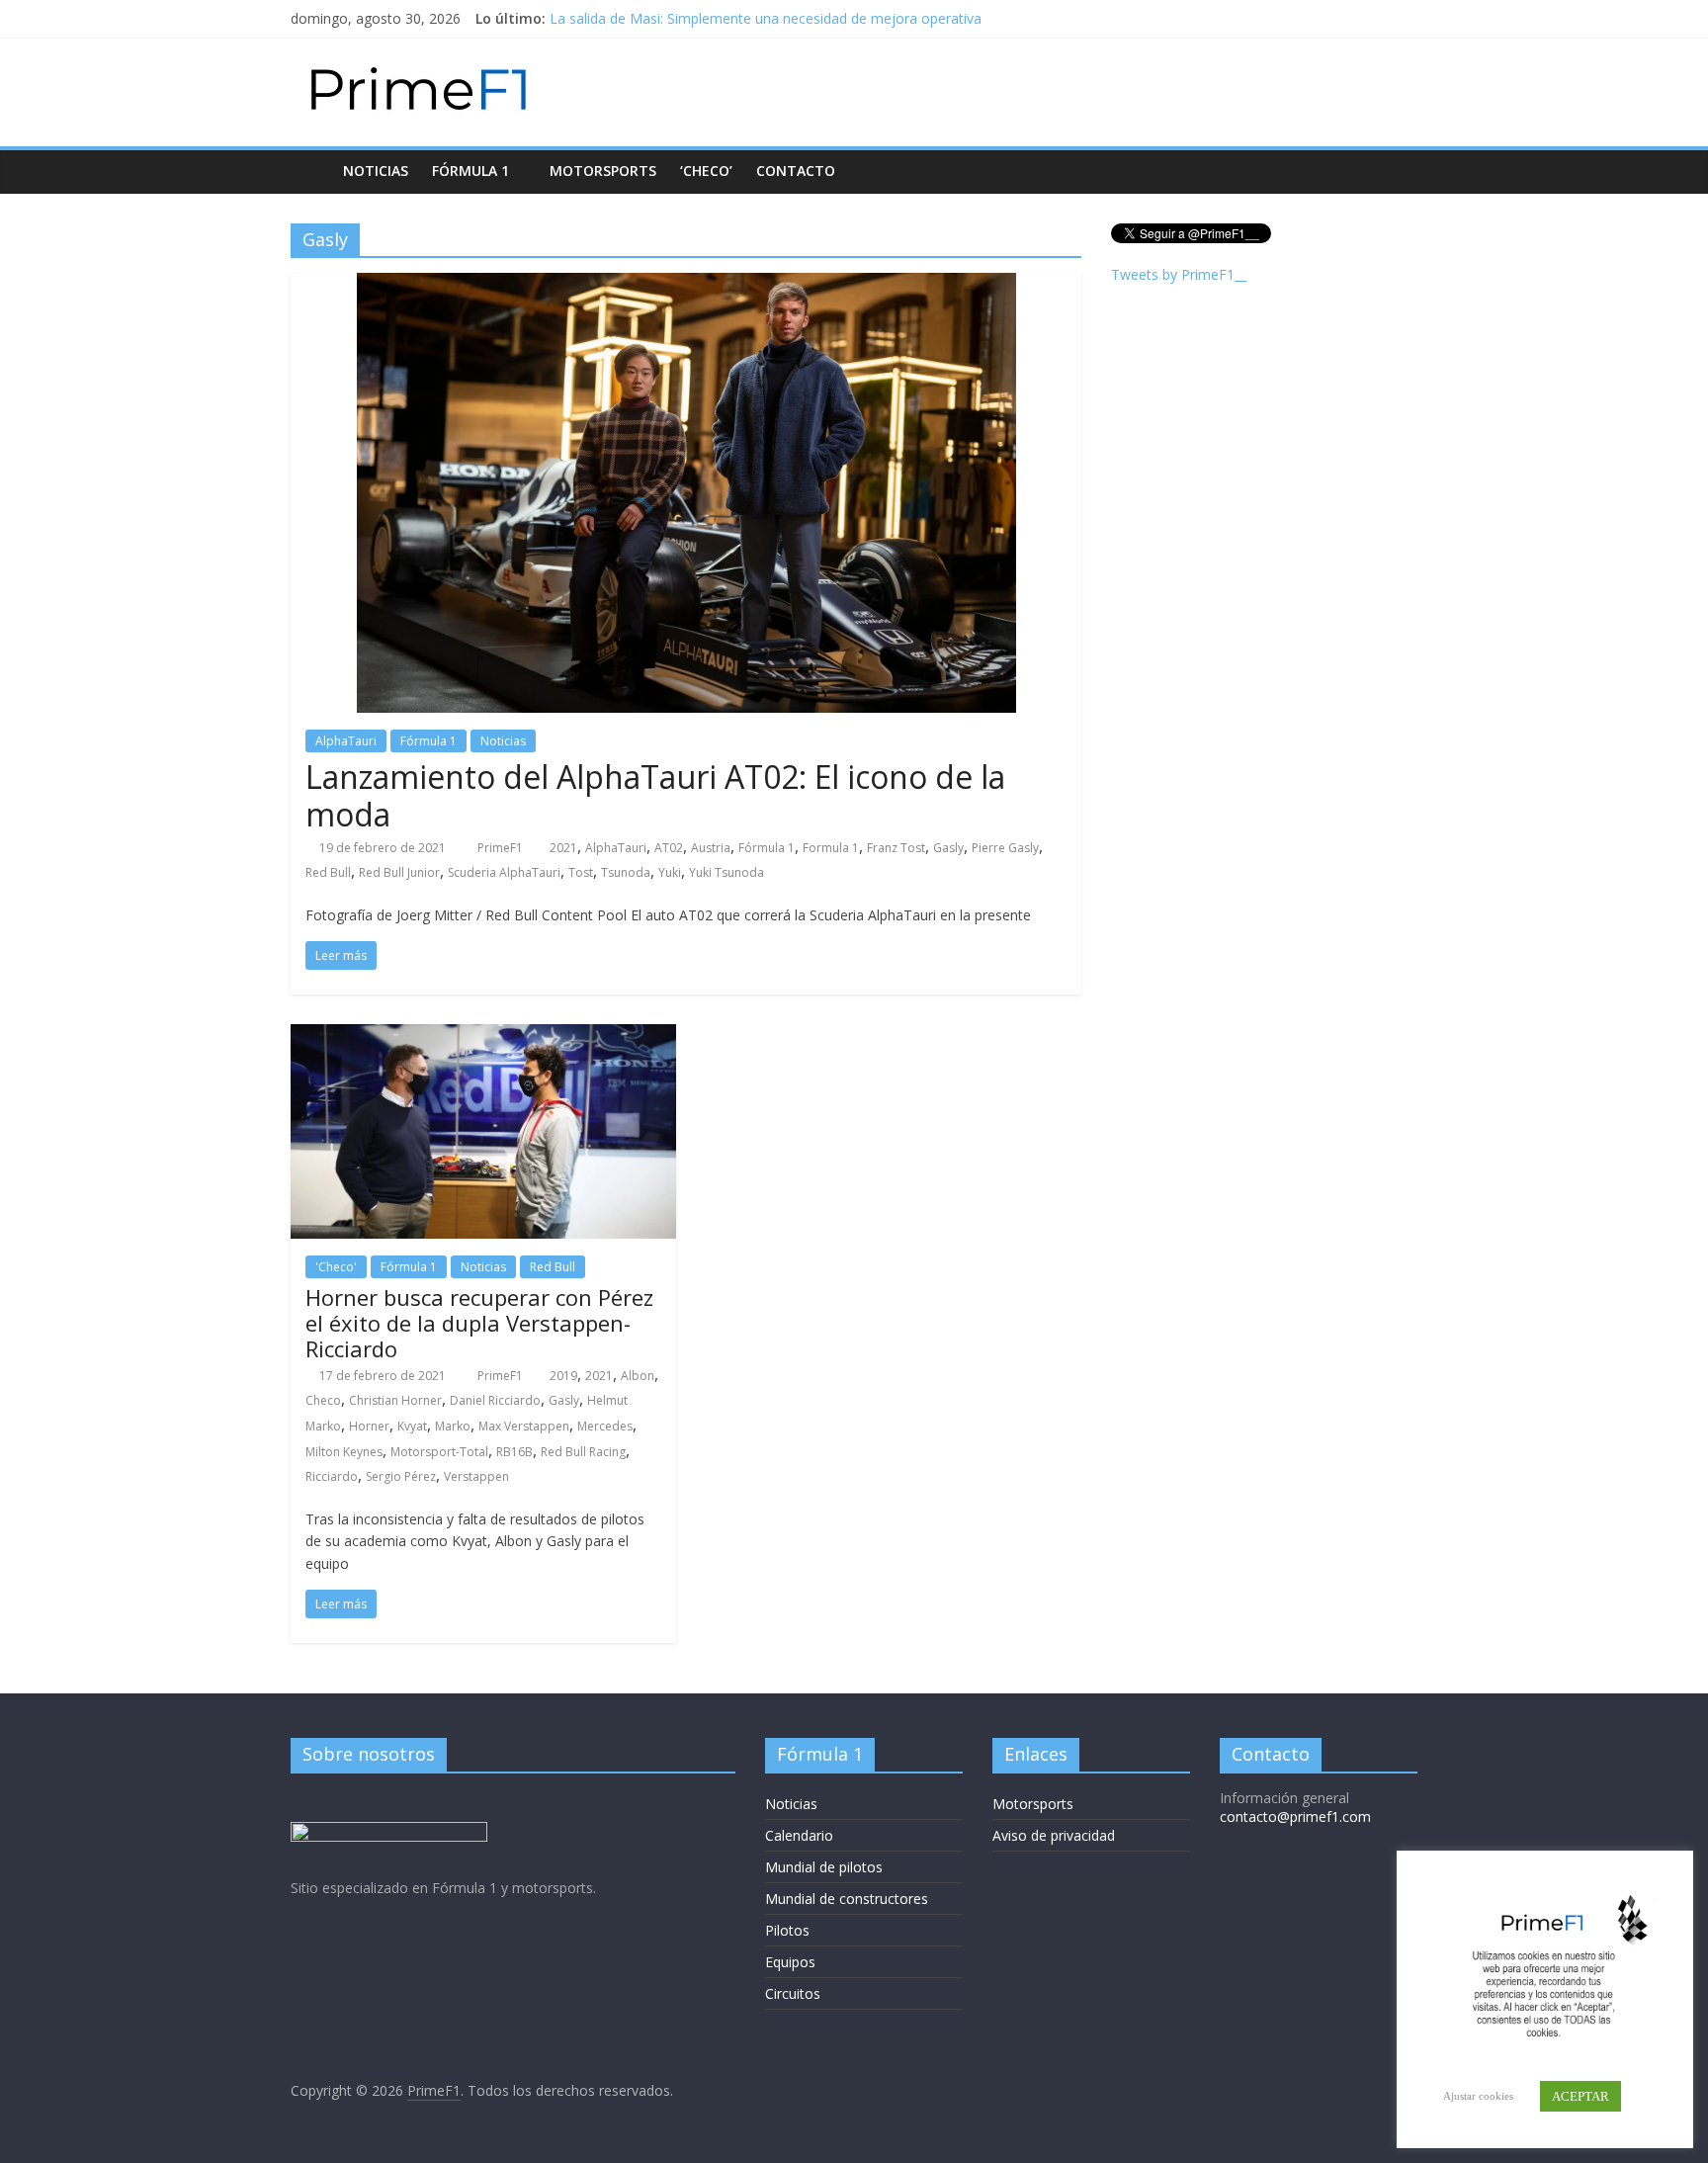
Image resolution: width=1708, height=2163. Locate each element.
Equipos (790, 1962)
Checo (323, 1400)
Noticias (376, 171)
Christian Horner (395, 1400)
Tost (581, 872)
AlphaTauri (346, 741)
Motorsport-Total (439, 1452)
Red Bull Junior (399, 872)
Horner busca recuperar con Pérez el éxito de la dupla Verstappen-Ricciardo (479, 1323)
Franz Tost (896, 848)
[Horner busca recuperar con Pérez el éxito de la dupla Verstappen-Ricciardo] (483, 1036)
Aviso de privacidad (1054, 1835)
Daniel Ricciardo (495, 1400)
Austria (711, 848)
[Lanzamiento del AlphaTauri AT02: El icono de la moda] (686, 285)
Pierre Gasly (1005, 848)
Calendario (799, 1835)
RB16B (514, 1452)
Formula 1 (831, 848)
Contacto (796, 171)
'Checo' (336, 1267)
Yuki (670, 872)
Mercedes (605, 1426)
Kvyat (412, 1426)
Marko (453, 1426)
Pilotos (787, 1930)
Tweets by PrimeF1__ (1179, 274)
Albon (638, 1376)
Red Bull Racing (583, 1452)
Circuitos (793, 1993)
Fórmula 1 (470, 171)
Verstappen (476, 1476)
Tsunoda (626, 872)
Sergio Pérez (401, 1476)
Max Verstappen (524, 1426)
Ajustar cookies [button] (1478, 2096)
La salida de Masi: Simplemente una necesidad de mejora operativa (766, 18)
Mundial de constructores (847, 1899)
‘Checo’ (706, 171)
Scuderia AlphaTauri (504, 872)
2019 (563, 1376)
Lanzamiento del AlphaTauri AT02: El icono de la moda (655, 795)
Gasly (948, 848)
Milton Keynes (344, 1452)
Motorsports (603, 171)
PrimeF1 (502, 848)
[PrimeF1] (311, 171)
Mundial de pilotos (824, 1867)
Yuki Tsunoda (726, 872)
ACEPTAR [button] (1580, 2096)
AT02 (669, 848)
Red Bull (328, 872)
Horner (369, 1426)
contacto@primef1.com (1295, 1817)
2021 (563, 848)
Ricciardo (332, 1476)
